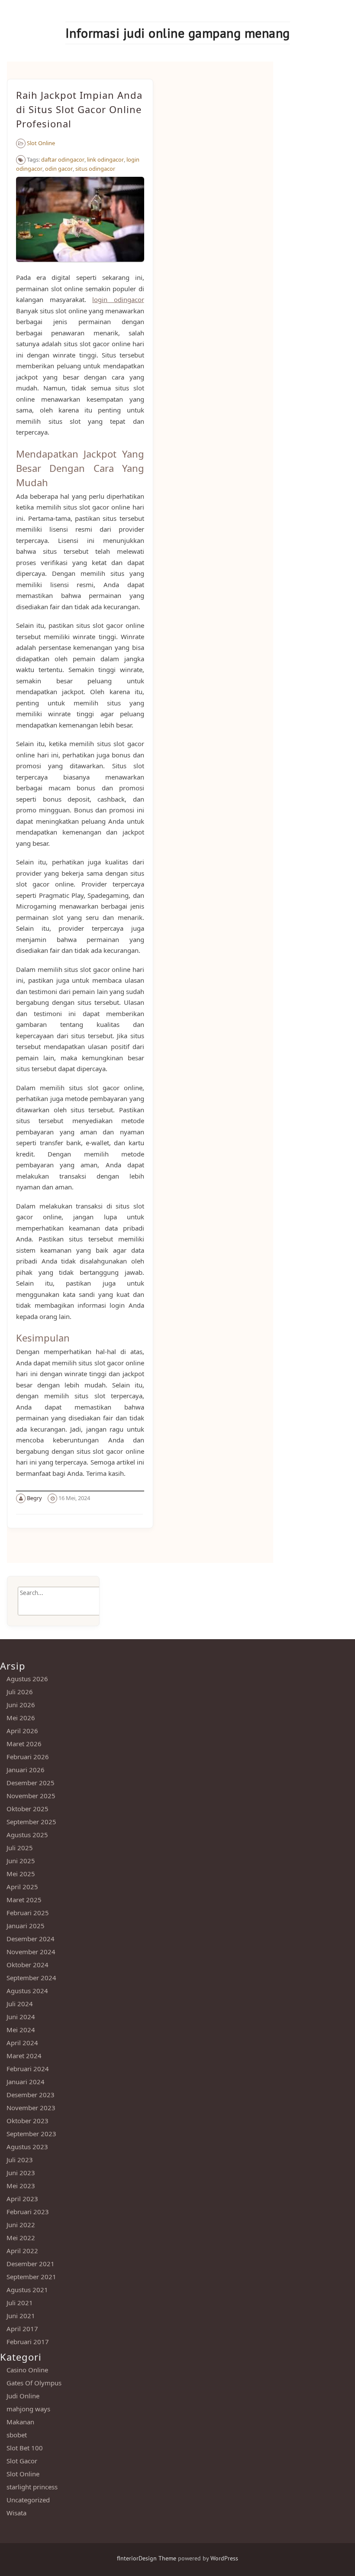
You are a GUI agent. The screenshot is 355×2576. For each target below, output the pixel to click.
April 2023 (22, 2199)
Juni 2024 (21, 2017)
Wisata (16, 2513)
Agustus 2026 (27, 1679)
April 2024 (22, 2043)
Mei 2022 (21, 2238)
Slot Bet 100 (25, 2448)
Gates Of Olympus (34, 2383)
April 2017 (22, 2329)
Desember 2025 (31, 1783)
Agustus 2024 (27, 1991)
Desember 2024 (31, 1939)
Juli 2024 (20, 2004)
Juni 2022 (21, 2225)
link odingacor (105, 159)
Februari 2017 (28, 2342)
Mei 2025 (21, 1874)
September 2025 (31, 1822)
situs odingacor (95, 169)
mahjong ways (28, 2409)
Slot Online (41, 143)
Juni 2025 (21, 1861)
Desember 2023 (31, 2095)
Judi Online (23, 2396)
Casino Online (27, 2370)
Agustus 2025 (27, 1835)
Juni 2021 (21, 2316)
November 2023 (31, 2108)
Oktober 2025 (27, 1809)
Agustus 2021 (27, 2290)
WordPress (224, 2558)
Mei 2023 (21, 2186)
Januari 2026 (26, 1770)
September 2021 (31, 2277)
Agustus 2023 (27, 2147)
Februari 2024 (28, 2069)
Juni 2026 (21, 1705)
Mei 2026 (21, 1718)
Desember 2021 (31, 2264)
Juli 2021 (20, 2303)
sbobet (17, 2435)
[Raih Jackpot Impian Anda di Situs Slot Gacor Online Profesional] (80, 266)
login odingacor (118, 299)
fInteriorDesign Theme (147, 2558)
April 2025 (22, 1887)
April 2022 (22, 2251)
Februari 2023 (28, 2212)
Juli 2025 (20, 1848)
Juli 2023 (20, 2160)
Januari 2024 (26, 2082)
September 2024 (31, 1978)
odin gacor (59, 169)
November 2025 (31, 1796)
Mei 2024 (21, 2030)
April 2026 (22, 1731)
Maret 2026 (24, 1744)
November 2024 (31, 1952)
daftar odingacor (63, 159)
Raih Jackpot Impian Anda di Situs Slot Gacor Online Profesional (79, 109)
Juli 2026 (20, 1692)
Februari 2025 (28, 1913)
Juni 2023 (21, 2173)
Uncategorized (28, 2500)
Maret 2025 (24, 1900)
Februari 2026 (28, 1757)
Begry (34, 1498)
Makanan (20, 2422)
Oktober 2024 (27, 1965)
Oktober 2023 (27, 2121)
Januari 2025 (26, 1926)
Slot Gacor (22, 2461)
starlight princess (32, 2487)
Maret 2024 (24, 2056)
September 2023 (31, 2134)
